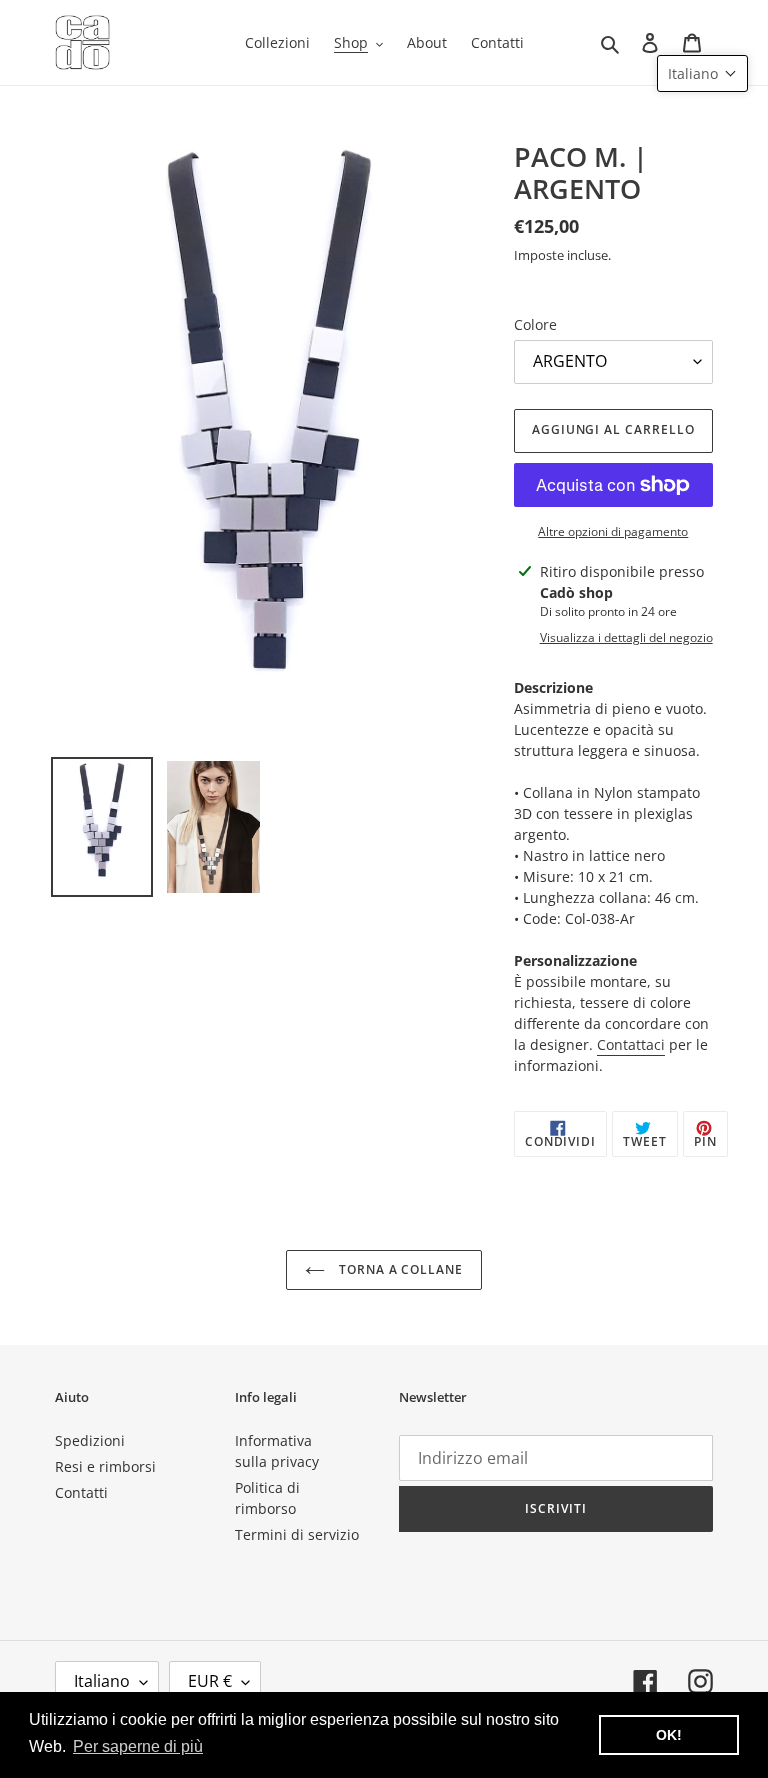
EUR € (210, 1681)
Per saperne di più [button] (138, 1746)
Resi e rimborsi (105, 1466)
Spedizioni (90, 1440)
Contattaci (631, 1044)
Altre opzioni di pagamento (613, 531)
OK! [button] (669, 1735)
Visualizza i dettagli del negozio (626, 637)
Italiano (102, 1681)
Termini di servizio (297, 1534)
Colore (535, 324)
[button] (702, 73)
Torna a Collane (399, 1269)
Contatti (81, 1492)
